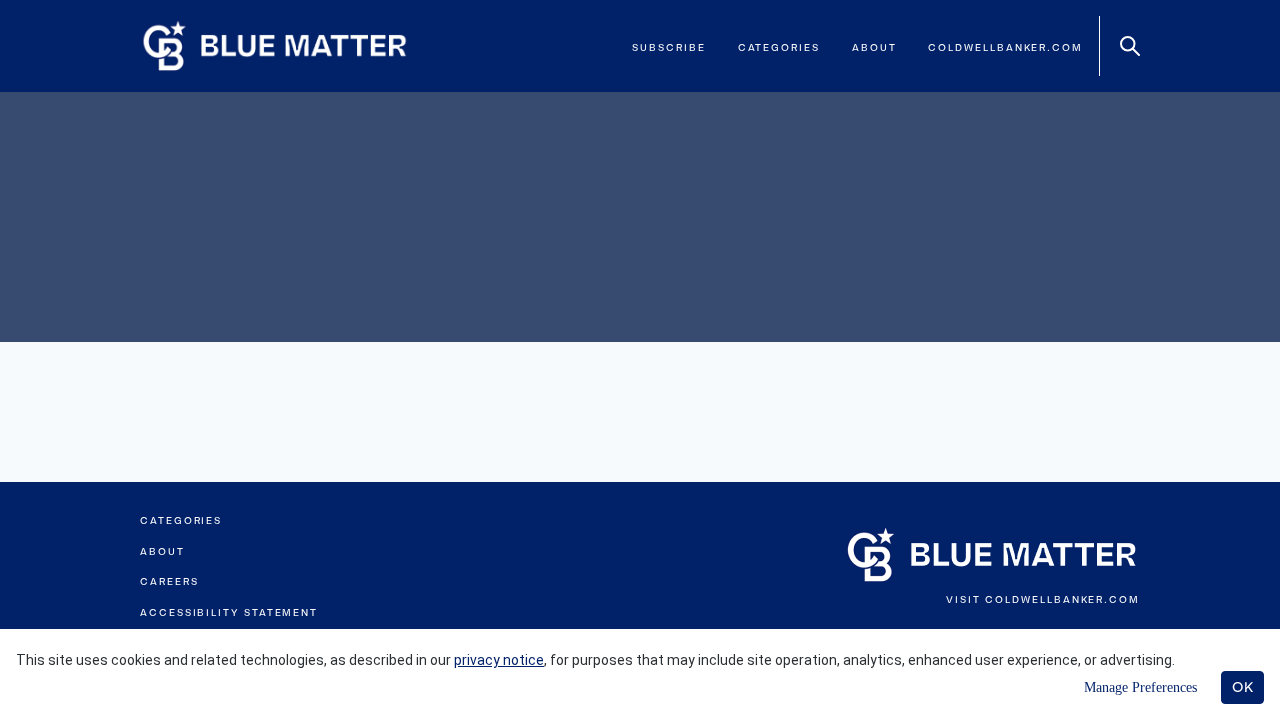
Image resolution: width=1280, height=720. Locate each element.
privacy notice (499, 660)
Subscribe (668, 47)
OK (1242, 687)
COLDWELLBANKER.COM (1062, 599)
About (874, 47)
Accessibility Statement (229, 612)
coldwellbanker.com (1005, 47)
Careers (169, 581)
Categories (779, 47)
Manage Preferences (1140, 687)
